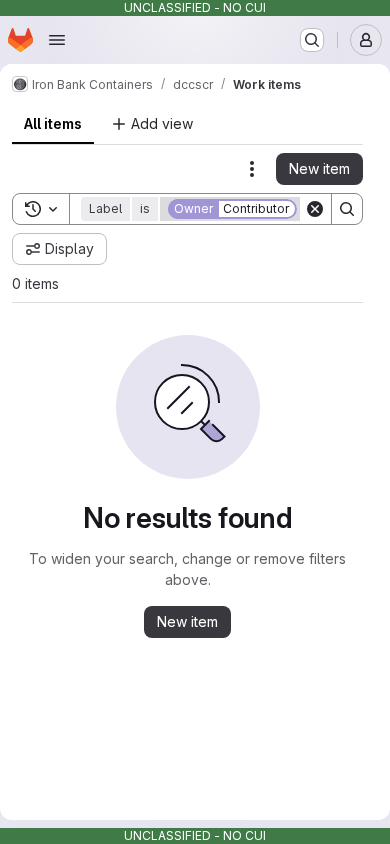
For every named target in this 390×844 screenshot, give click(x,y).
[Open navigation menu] (57, 40)
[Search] (347, 209)
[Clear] (315, 209)
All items (53, 123)
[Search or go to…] (312, 40)
